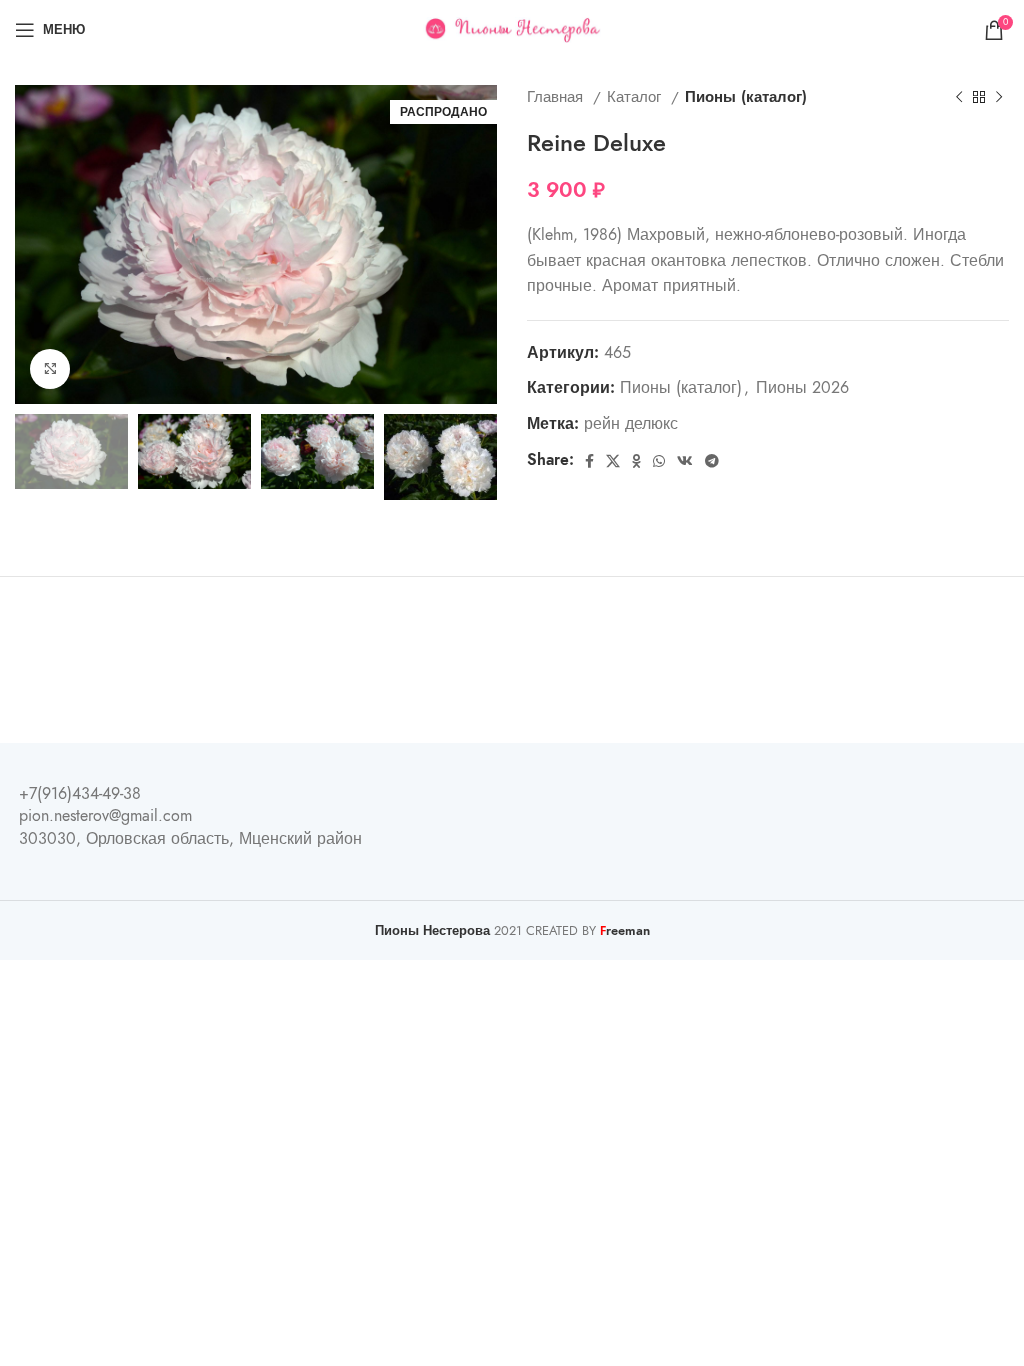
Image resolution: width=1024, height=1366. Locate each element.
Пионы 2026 (802, 388)
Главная (557, 96)
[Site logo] (512, 29)
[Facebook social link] (589, 461)
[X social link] (613, 461)
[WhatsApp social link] (659, 461)
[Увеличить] (50, 369)
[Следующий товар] (999, 97)
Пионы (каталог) (746, 96)
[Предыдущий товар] (959, 97)
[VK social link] (685, 461)
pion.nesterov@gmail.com (105, 816)
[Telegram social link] (712, 461)
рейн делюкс (631, 424)
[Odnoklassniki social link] (636, 461)
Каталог (636, 96)
